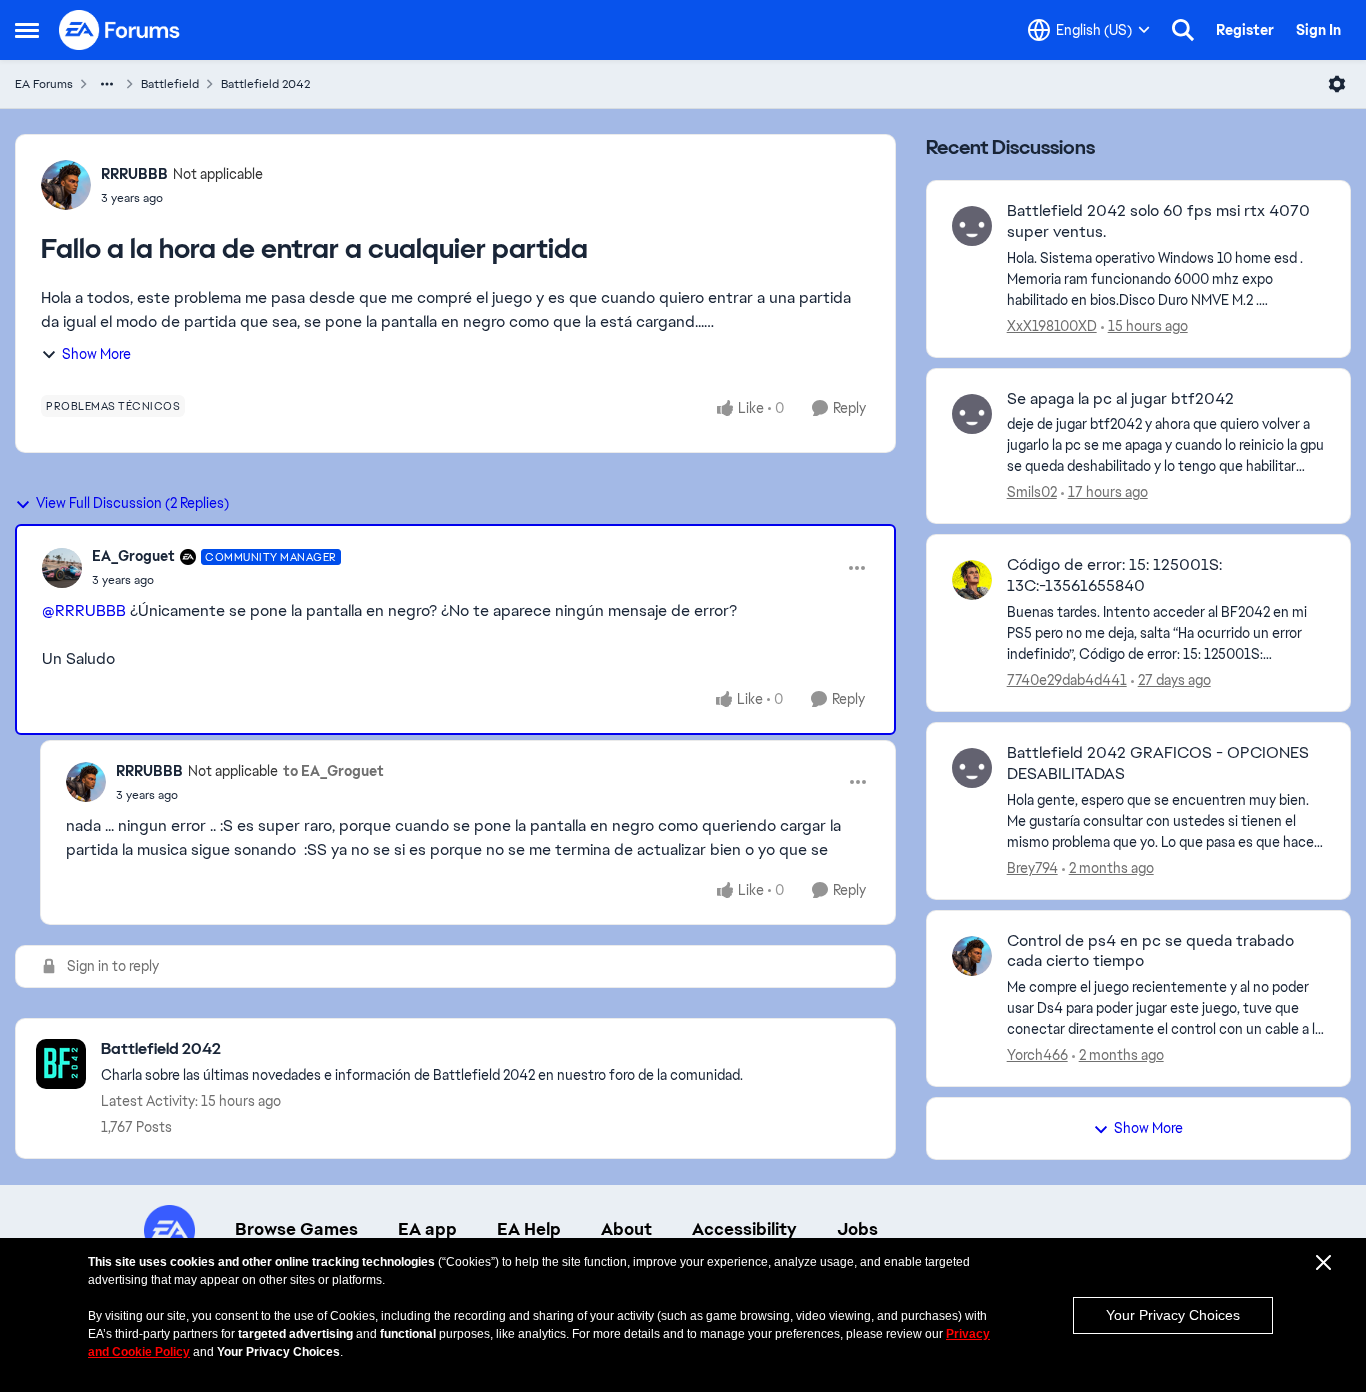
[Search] (1183, 30)
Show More (96, 354)
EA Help (529, 1229)
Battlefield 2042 (265, 84)
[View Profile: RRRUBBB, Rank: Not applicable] (66, 185)
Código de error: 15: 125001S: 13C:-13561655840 (1114, 575)
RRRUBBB (134, 174)
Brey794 (1032, 868)
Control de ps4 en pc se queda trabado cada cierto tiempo (1150, 951)
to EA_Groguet (333, 771)
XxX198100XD (1052, 326)
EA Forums (44, 84)
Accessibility (744, 1229)
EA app (427, 1229)
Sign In (1318, 30)
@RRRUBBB (84, 610)
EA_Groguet (133, 556)
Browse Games (296, 1229)
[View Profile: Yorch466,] (972, 956)
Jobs (857, 1229)
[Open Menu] (1337, 84)
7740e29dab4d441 (1067, 680)
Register (1245, 30)
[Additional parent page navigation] (107, 84)
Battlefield (170, 84)
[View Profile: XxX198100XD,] (972, 226)
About (626, 1229)
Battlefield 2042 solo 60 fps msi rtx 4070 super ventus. (1158, 221)
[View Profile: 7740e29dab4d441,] (972, 580)
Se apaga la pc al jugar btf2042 (1120, 399)
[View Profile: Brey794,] (972, 768)
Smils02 (1032, 492)
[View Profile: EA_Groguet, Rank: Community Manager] (62, 568)
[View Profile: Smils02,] (972, 414)
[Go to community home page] (120, 30)
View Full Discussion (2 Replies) (132, 503)
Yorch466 (1037, 1055)
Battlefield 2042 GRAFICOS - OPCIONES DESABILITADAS (1158, 763)
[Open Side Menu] (27, 30)
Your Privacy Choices (1173, 1315)
